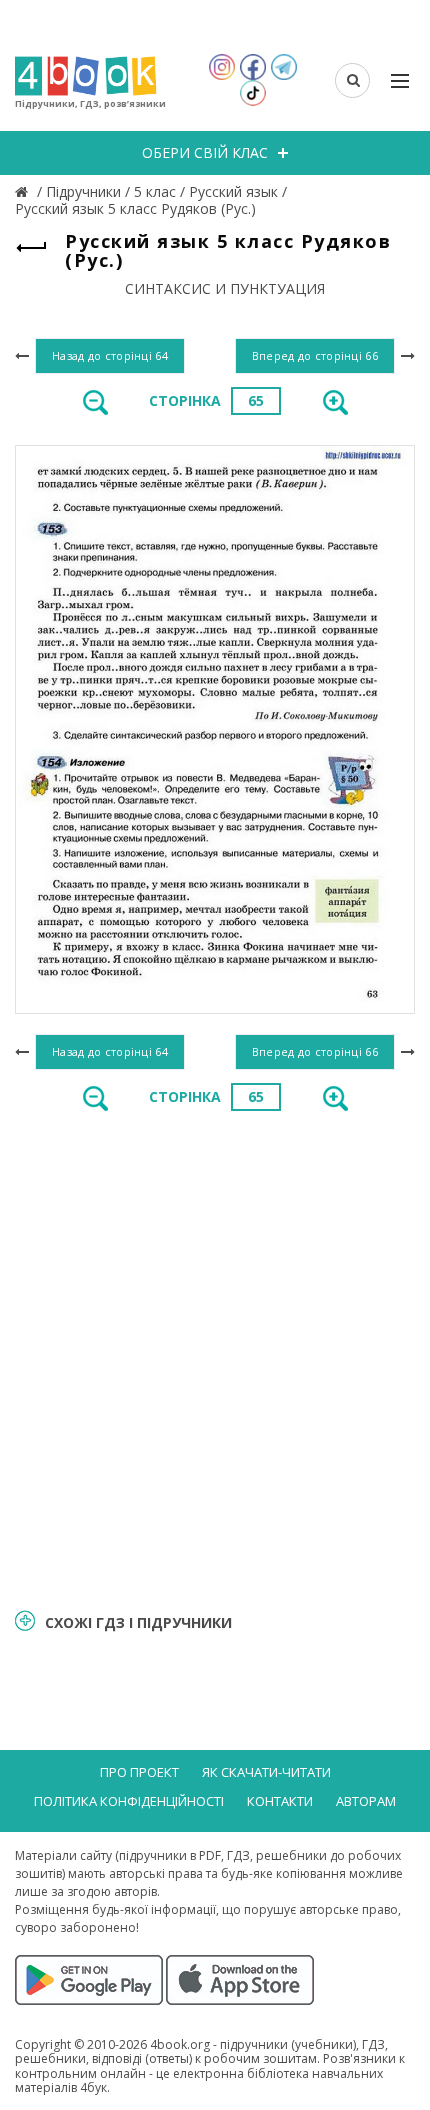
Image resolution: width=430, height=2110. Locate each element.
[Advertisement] (215, 1358)
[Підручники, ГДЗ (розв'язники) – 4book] (24, 191)
